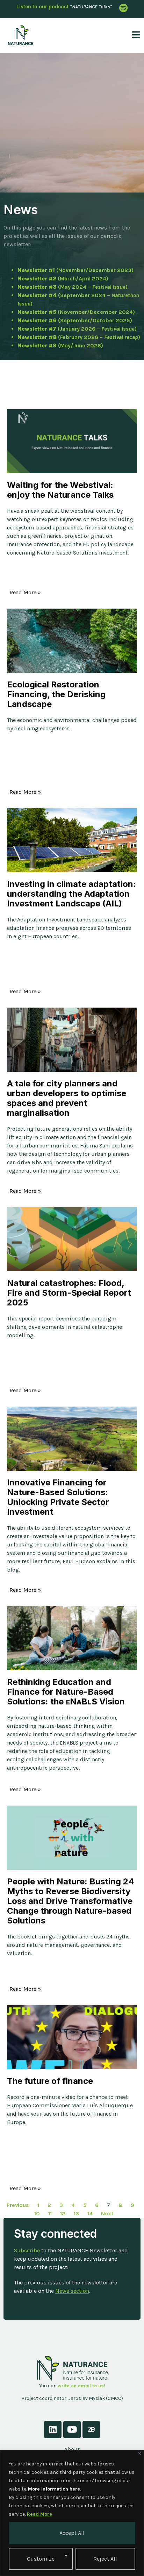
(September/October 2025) (75, 320)
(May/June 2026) (60, 345)
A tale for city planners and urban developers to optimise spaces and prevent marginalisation (67, 1098)
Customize (41, 2559)
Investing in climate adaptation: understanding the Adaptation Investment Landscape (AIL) (71, 894)
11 (50, 2213)
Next (107, 2213)
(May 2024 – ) (73, 287)
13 (76, 2213)
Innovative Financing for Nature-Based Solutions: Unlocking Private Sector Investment (58, 1497)
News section (72, 2291)
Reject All (105, 2559)
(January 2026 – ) (77, 329)
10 (37, 2213)
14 (90, 2213)
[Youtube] (72, 2430)
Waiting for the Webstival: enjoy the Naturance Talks (60, 490)
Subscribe (27, 2250)
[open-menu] (134, 35)
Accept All (72, 2533)
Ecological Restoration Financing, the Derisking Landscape (56, 694)
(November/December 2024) (76, 312)
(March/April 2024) (63, 278)
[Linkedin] (53, 2430)
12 (63, 2213)
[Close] (139, 2453)
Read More (39, 2514)
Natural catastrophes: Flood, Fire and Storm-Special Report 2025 (69, 1293)
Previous (18, 2205)
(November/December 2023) (75, 270)
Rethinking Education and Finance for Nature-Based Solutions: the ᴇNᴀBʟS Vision (66, 1692)
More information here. (55, 2489)
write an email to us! (81, 2386)
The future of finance (50, 2081)
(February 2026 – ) (79, 337)
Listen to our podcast (42, 7)
